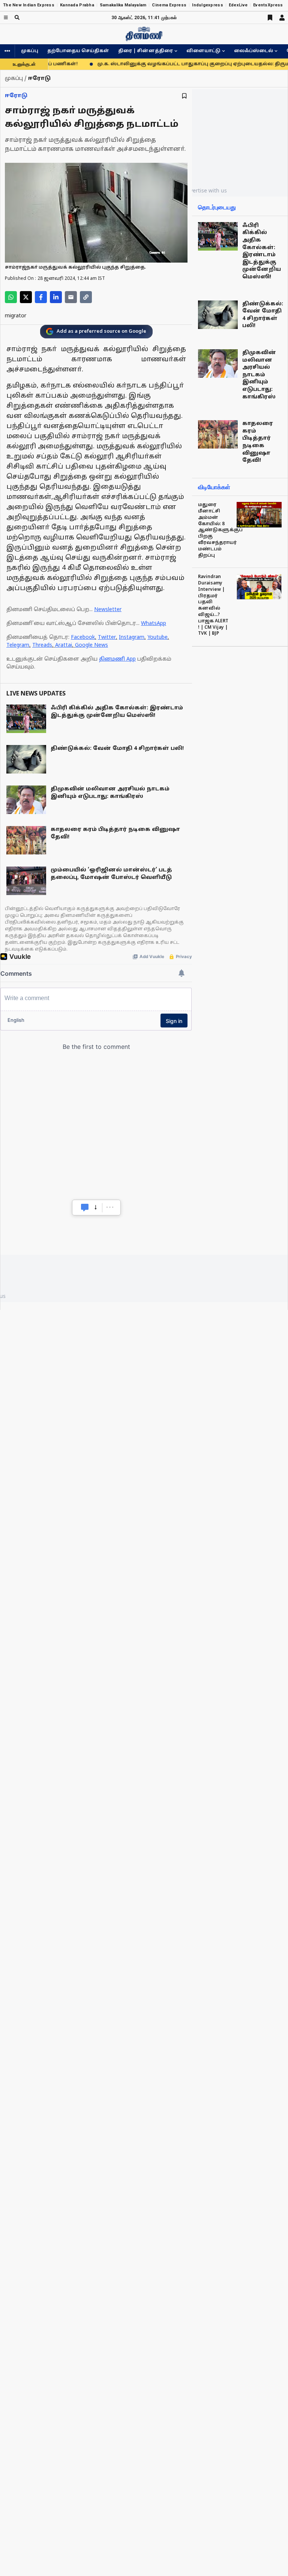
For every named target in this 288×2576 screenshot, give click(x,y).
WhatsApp (154, 624)
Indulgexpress (208, 5)
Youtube (157, 638)
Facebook (83, 638)
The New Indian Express (29, 5)
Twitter (107, 638)
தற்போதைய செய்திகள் (78, 51)
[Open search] (17, 17)
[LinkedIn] (56, 297)
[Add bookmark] (184, 96)
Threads (42, 645)
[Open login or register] (282, 18)
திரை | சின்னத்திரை (145, 51)
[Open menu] (6, 17)
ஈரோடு (16, 96)
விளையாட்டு (203, 51)
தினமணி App (117, 659)
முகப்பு (30, 51)
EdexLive (238, 5)
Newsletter (108, 610)
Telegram (18, 645)
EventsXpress (268, 5)
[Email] (71, 297)
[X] (26, 297)
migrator (16, 316)
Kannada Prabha (77, 5)
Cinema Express (169, 5)
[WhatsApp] (11, 297)
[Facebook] (41, 297)
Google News (91, 645)
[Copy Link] (86, 297)
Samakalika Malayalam (123, 5)
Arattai (64, 645)
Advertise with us (205, 190)
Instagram (132, 638)
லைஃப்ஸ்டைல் (253, 51)
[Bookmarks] (270, 18)
